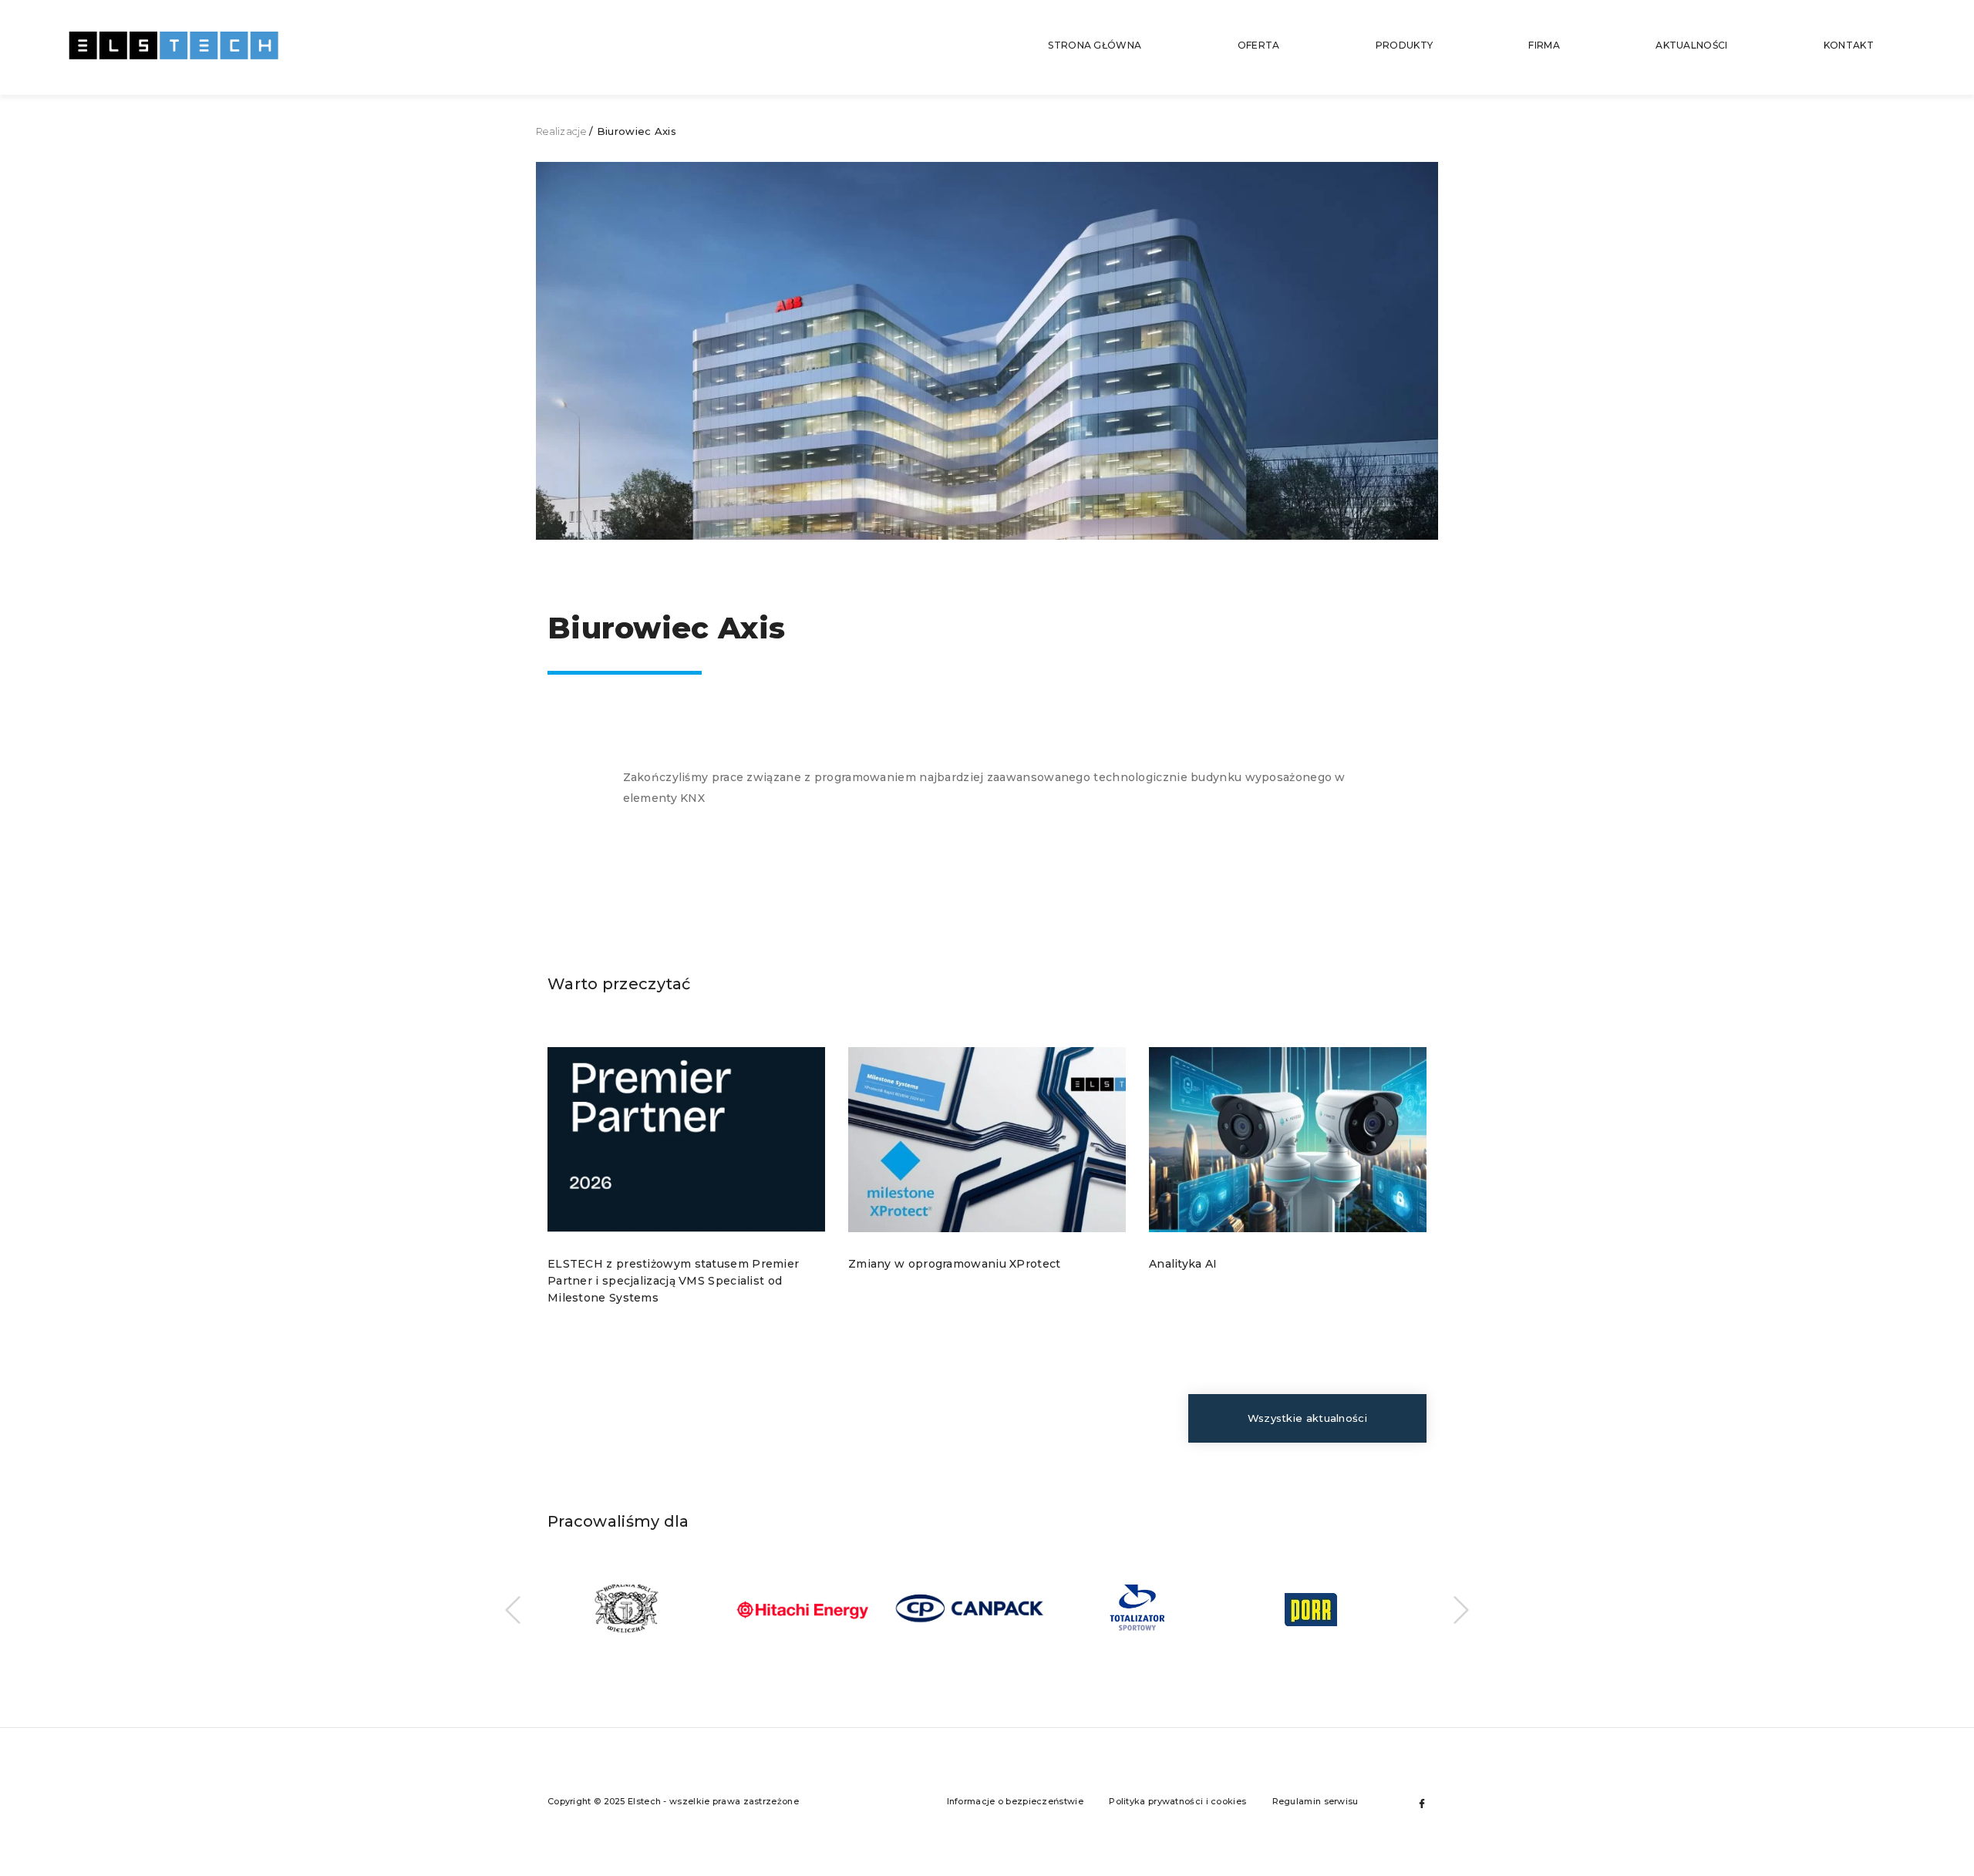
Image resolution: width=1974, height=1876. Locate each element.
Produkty (1404, 45)
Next (1461, 1610)
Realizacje (561, 131)
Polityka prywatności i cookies (1177, 1801)
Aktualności (1691, 45)
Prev (513, 1610)
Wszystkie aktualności (1307, 1418)
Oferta (1259, 45)
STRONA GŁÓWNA (1095, 45)
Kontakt (1849, 45)
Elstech (173, 47)
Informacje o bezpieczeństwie (1015, 1801)
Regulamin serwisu (1315, 1801)
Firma (1544, 45)
